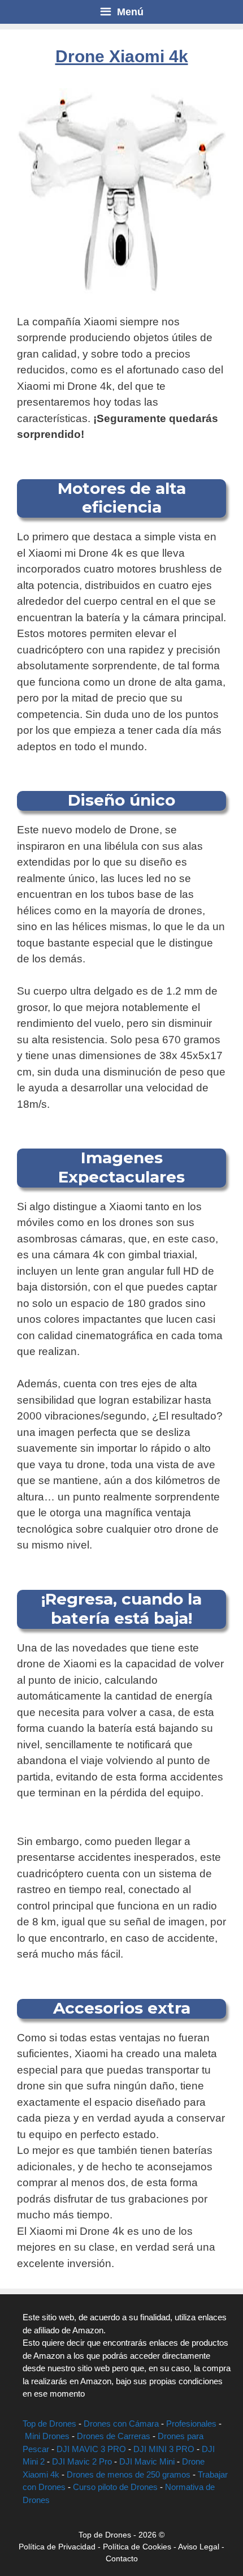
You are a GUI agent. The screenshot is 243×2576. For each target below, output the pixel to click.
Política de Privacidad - (61, 2547)
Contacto (122, 2558)
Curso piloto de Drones (115, 2487)
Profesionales (191, 2424)
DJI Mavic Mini (147, 2461)
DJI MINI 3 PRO (164, 2449)
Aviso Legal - (201, 2547)
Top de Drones (49, 2424)
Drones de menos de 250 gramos (129, 2474)
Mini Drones (47, 2436)
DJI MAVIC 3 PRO (91, 2449)
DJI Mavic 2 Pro (82, 2461)
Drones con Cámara (121, 2424)
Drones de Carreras (114, 2436)
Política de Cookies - (140, 2547)
